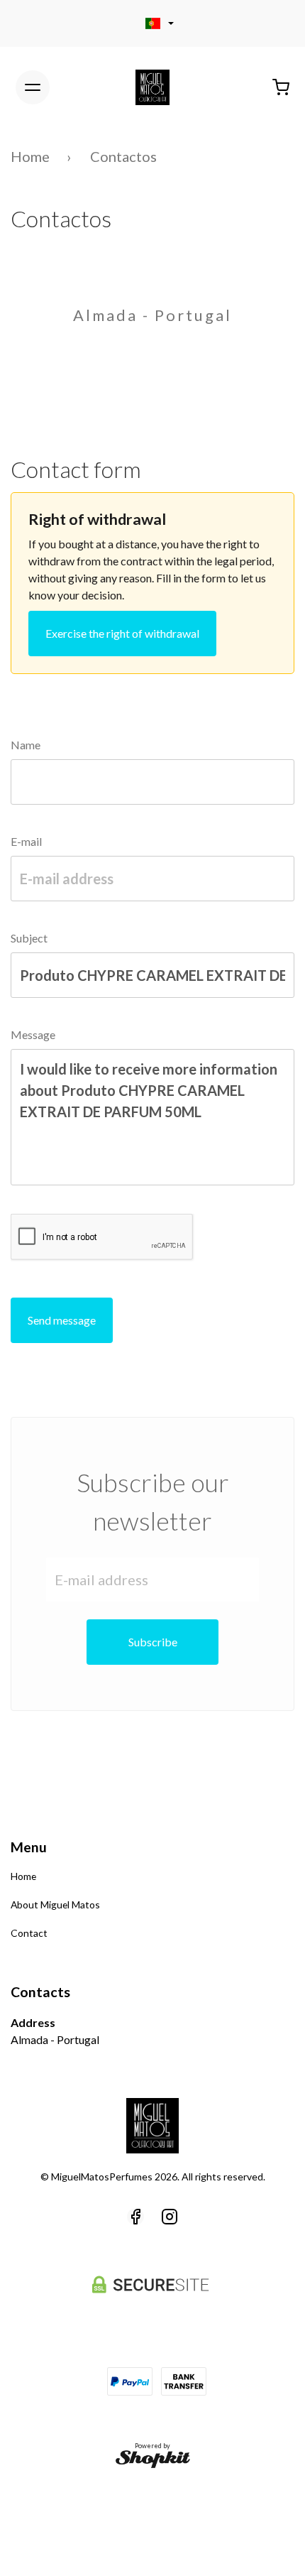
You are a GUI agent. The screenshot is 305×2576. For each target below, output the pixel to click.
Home (30, 156)
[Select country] (152, 23)
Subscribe (153, 1642)
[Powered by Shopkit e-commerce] (153, 2459)
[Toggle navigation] (33, 87)
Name (26, 745)
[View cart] (281, 87)
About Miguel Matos (55, 1904)
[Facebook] (135, 2217)
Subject (29, 938)
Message (33, 1034)
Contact (29, 1933)
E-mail (26, 841)
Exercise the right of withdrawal (122, 633)
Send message (62, 1320)
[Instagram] (170, 2217)
